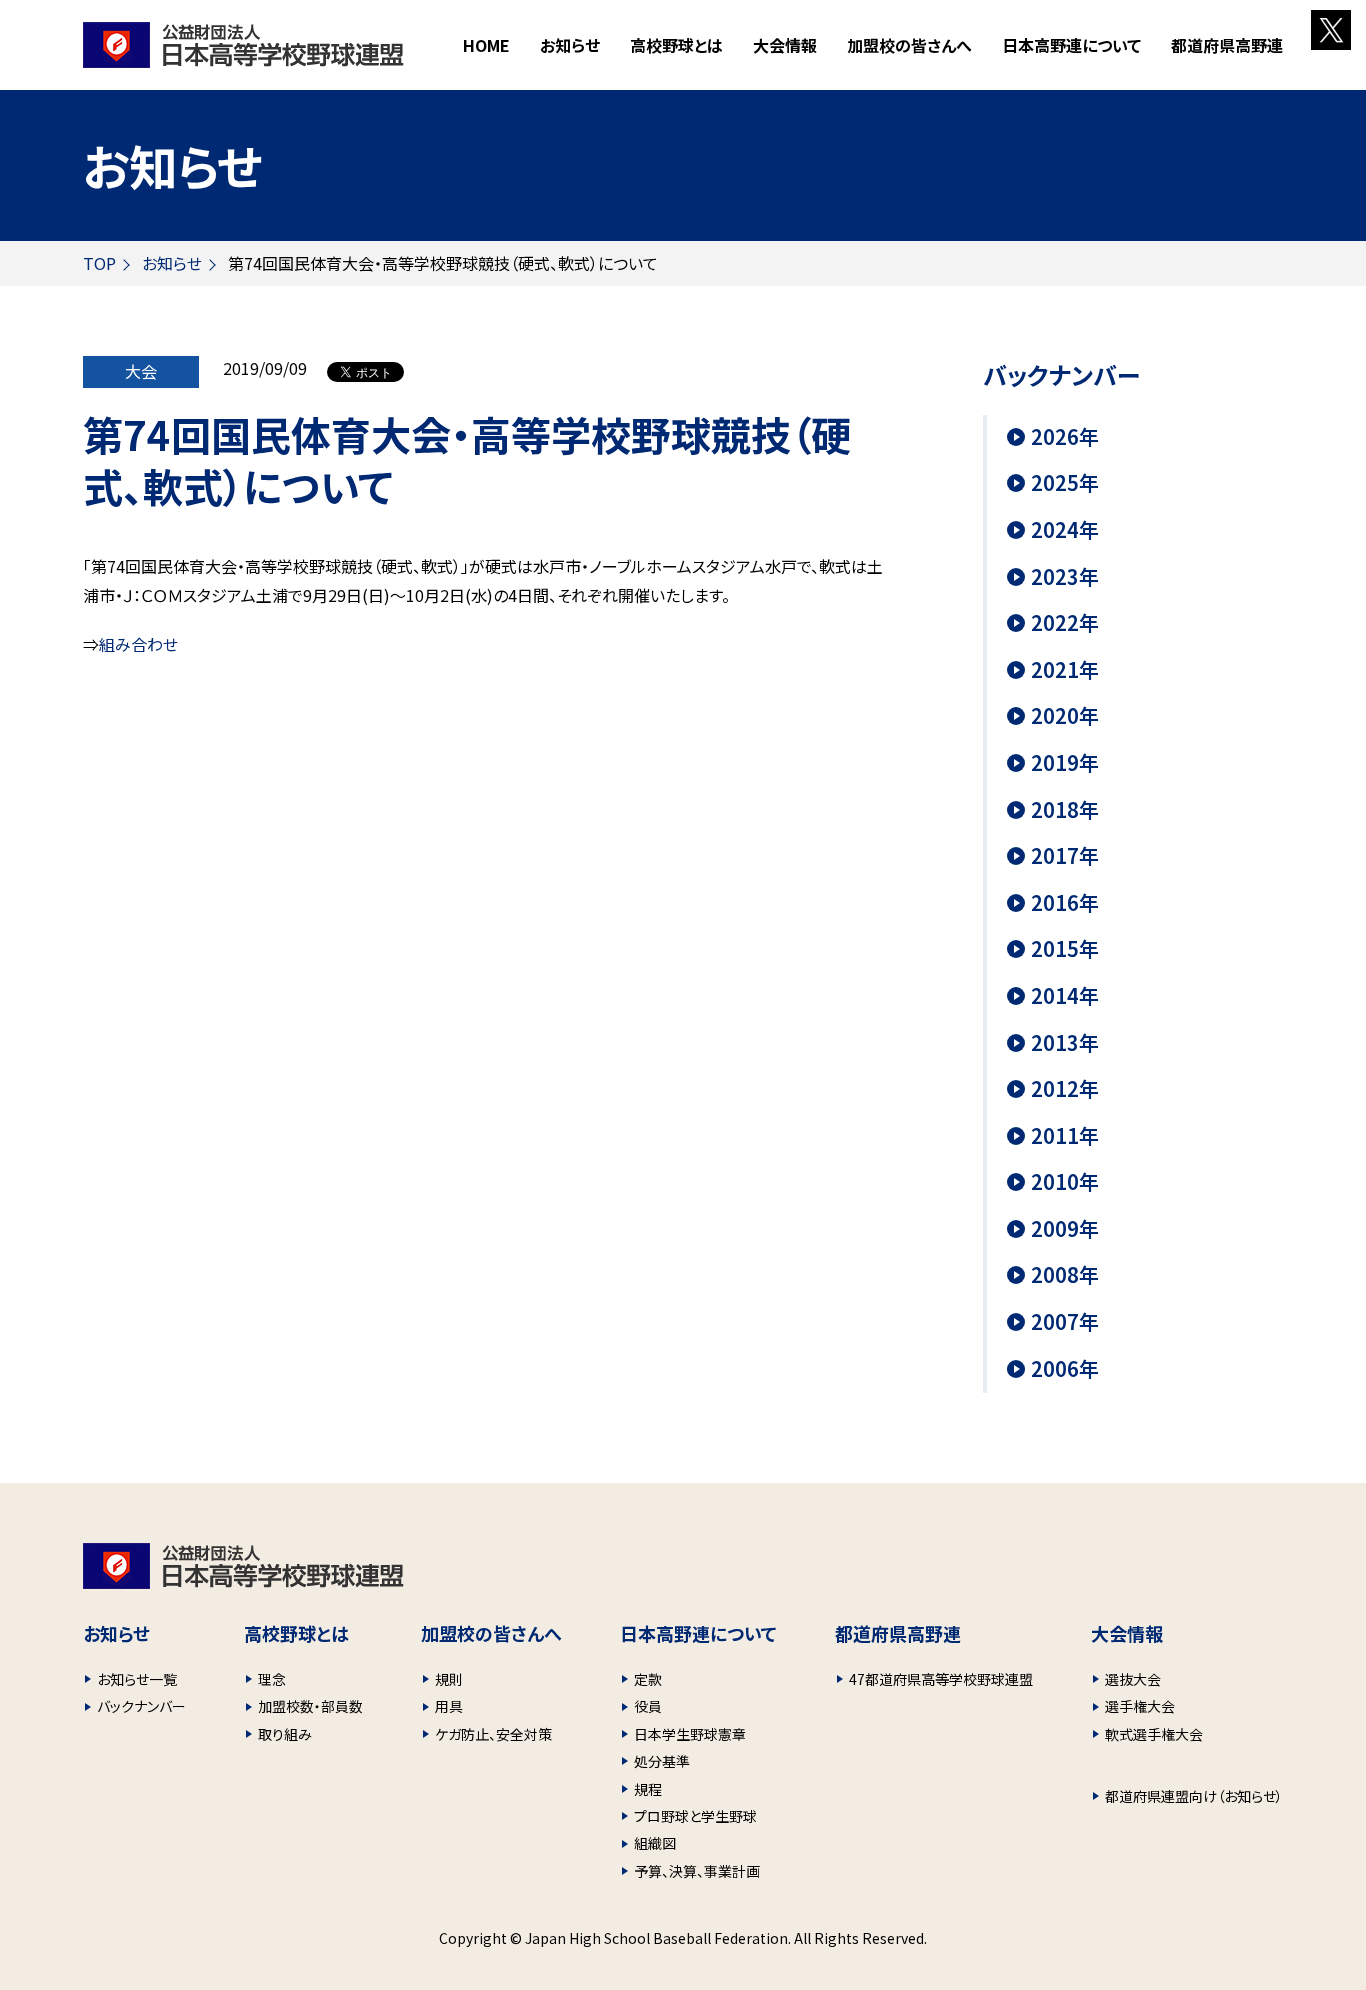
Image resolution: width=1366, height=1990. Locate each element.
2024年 (1065, 530)
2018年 (1065, 810)
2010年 (1065, 1182)
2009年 (1065, 1229)
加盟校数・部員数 (310, 1706)
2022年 (1065, 623)
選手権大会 (1140, 1706)
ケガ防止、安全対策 (493, 1734)
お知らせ (570, 45)
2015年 (1065, 949)
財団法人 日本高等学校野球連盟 (243, 45)
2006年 (1065, 1369)
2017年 (1065, 856)
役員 (648, 1706)
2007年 (1065, 1322)
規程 (648, 1789)
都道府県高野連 (1227, 45)
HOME (486, 45)
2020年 (1065, 716)
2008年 (1065, 1275)
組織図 (655, 1843)
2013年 (1065, 1043)
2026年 (1065, 437)
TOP (99, 263)
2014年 (1065, 996)
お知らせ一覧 (137, 1679)
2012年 (1065, 1089)
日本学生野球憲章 (690, 1734)
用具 (449, 1706)
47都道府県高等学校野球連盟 (941, 1679)
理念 (272, 1679)
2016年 (1065, 903)
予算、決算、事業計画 (697, 1871)
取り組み (285, 1734)
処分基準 (662, 1761)
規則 (449, 1679)
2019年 (1065, 763)
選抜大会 (1133, 1679)
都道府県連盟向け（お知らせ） (1194, 1796)
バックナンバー (141, 1706)
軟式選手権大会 (1154, 1734)
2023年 (1065, 577)
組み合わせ (138, 644)
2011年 (1065, 1136)
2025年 (1065, 483)
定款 (648, 1679)
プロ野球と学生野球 (695, 1816)
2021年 (1065, 670)
